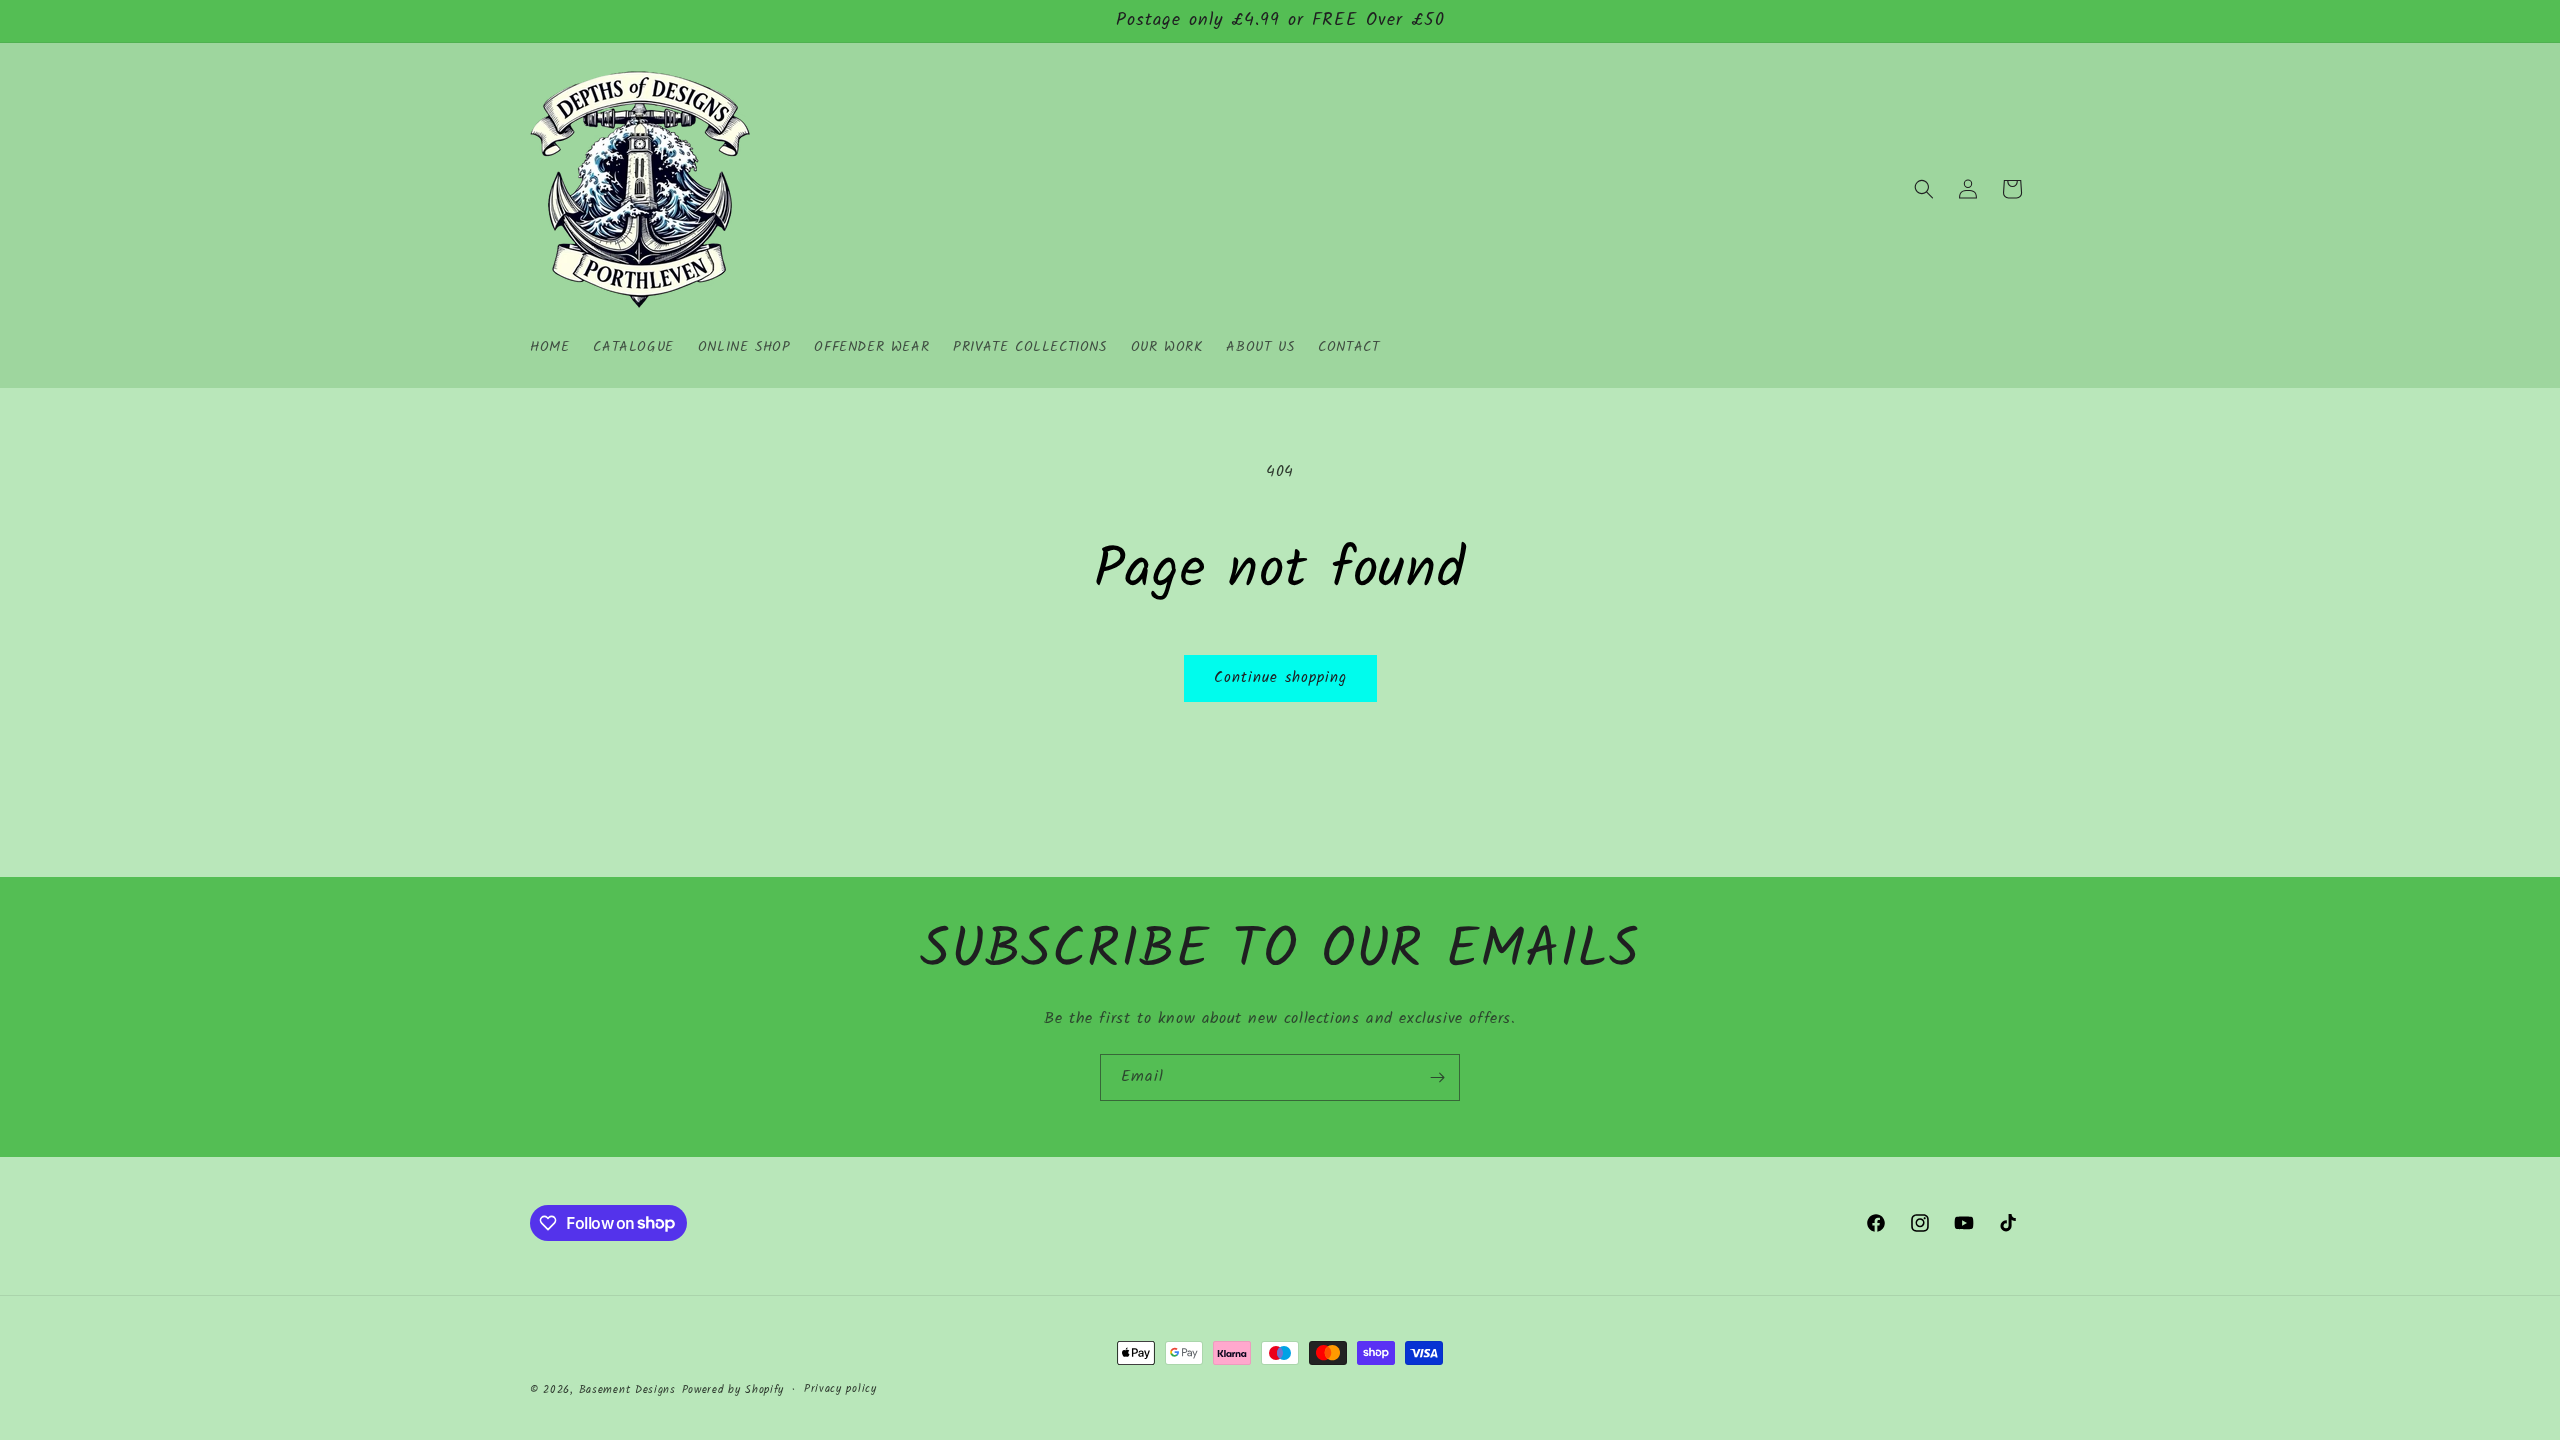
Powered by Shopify (733, 1390)
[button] (1924, 189)
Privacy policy (840, 1389)
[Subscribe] (1437, 1077)
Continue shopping (1280, 678)
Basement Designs (627, 1390)
